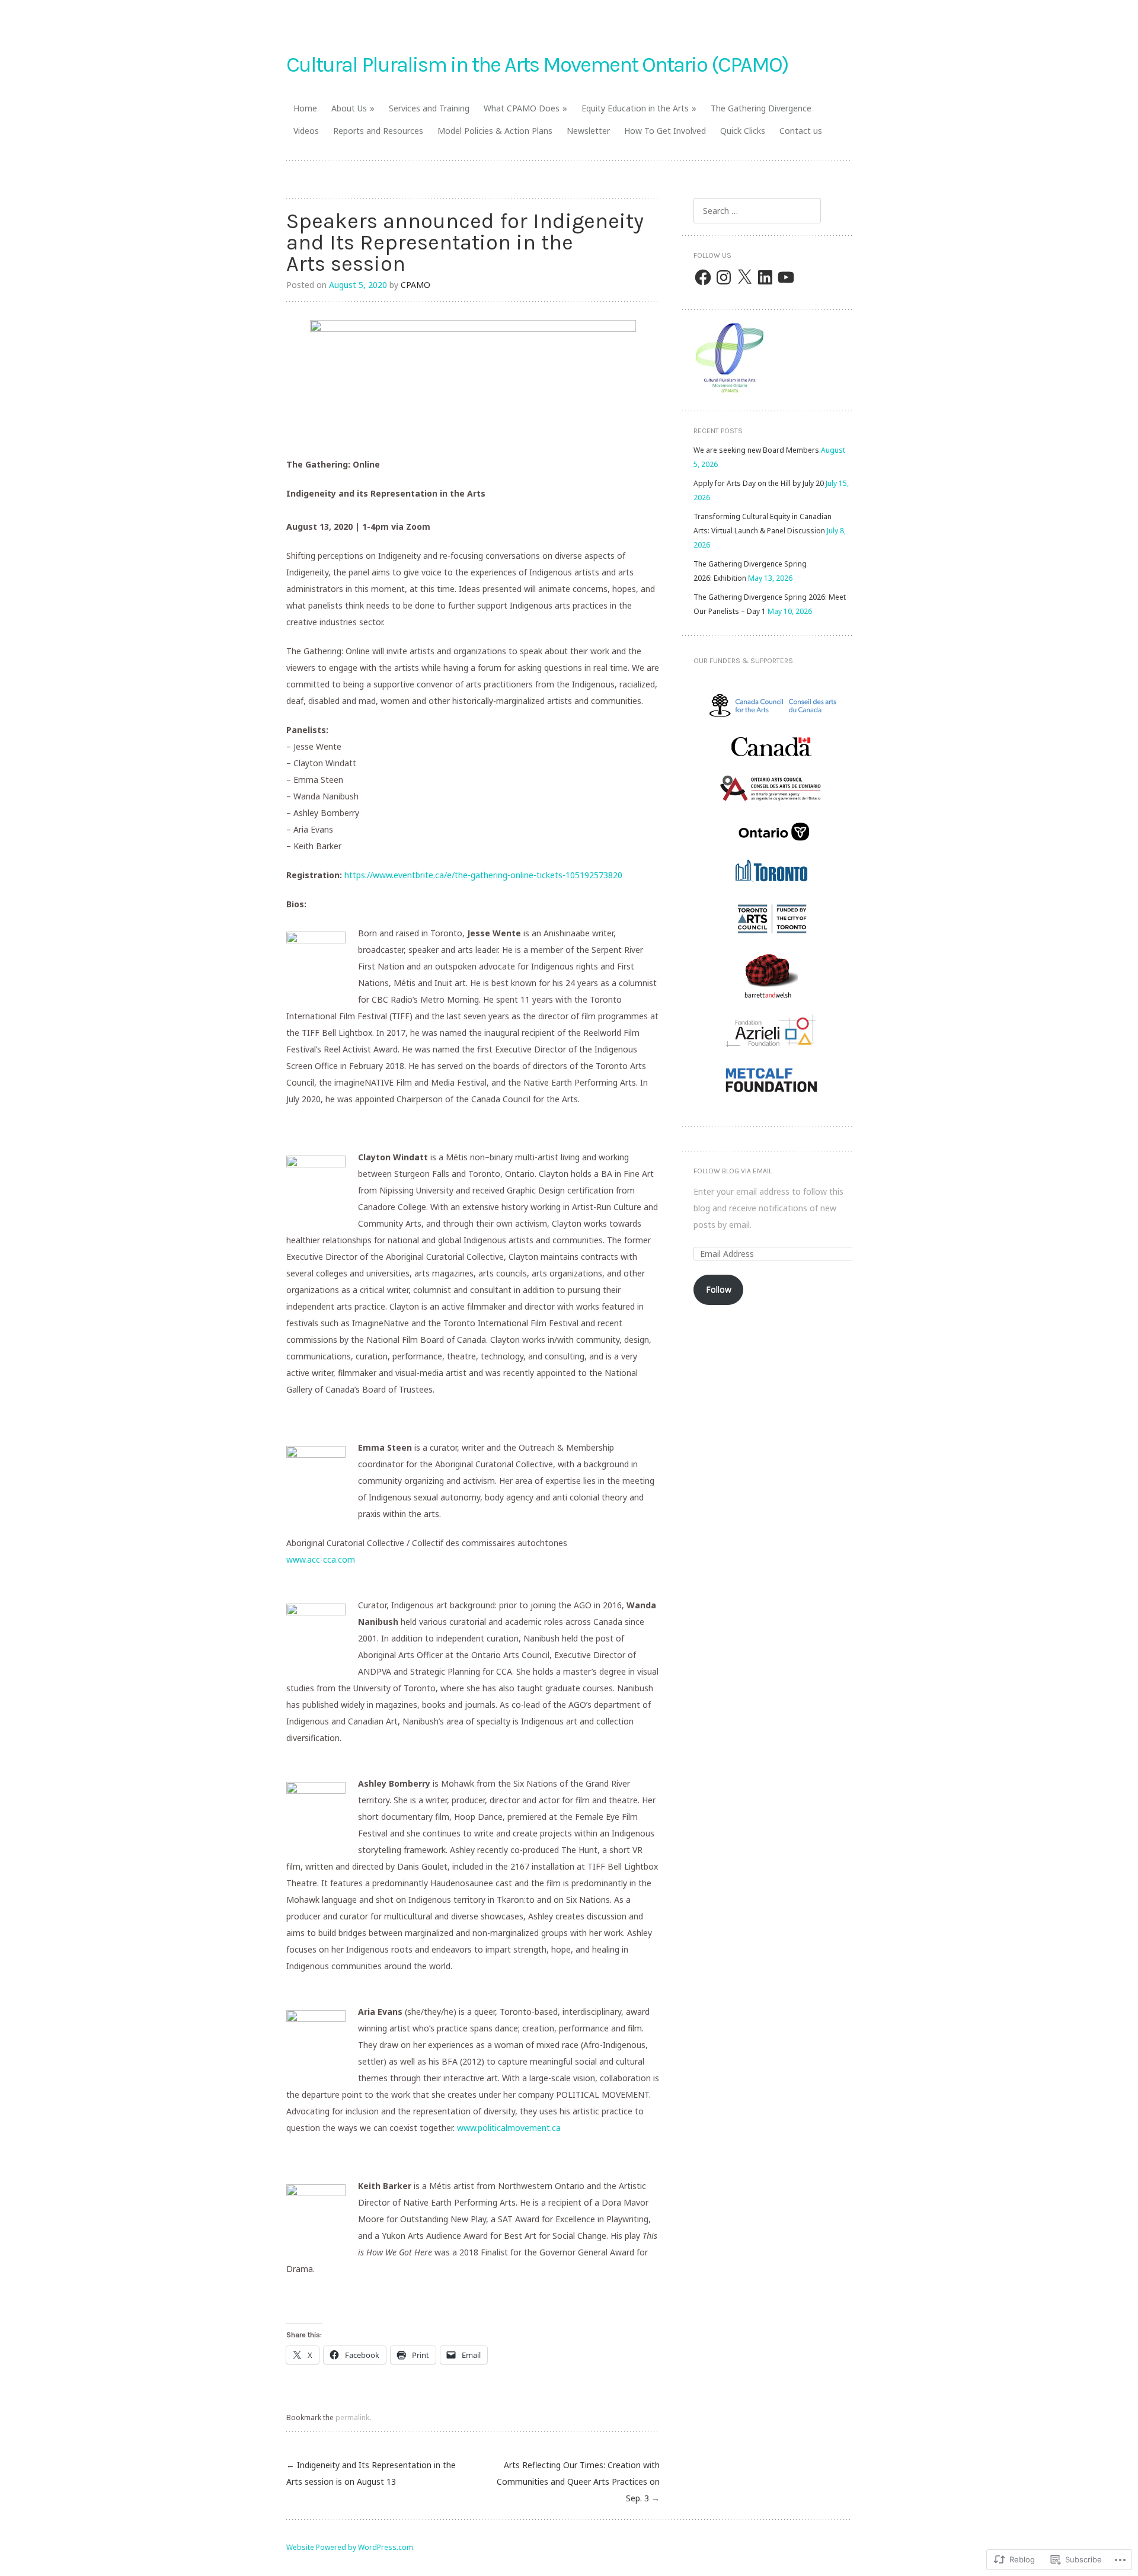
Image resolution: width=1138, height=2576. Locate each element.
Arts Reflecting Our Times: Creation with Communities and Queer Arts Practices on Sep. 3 (578, 2481)
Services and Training (429, 108)
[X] (744, 277)
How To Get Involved (665, 131)
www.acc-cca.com (321, 1559)
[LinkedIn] (765, 277)
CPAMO (415, 285)
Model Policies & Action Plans (495, 131)
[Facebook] (703, 277)
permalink (352, 2417)
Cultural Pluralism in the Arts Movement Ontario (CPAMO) (537, 65)
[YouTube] (786, 277)
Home (305, 108)
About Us (349, 108)
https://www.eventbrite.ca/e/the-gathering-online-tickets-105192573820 (483, 875)
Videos (306, 131)
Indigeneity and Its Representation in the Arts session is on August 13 (371, 2473)
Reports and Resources (378, 131)
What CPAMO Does (522, 108)
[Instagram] (724, 277)
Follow (719, 1289)
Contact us (801, 131)
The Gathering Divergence (761, 108)
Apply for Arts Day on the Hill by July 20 (759, 483)
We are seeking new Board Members (756, 450)
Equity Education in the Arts (635, 108)
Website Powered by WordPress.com (350, 2547)
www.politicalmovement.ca (509, 2128)
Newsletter (588, 131)
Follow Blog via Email (733, 1171)
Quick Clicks (743, 131)
